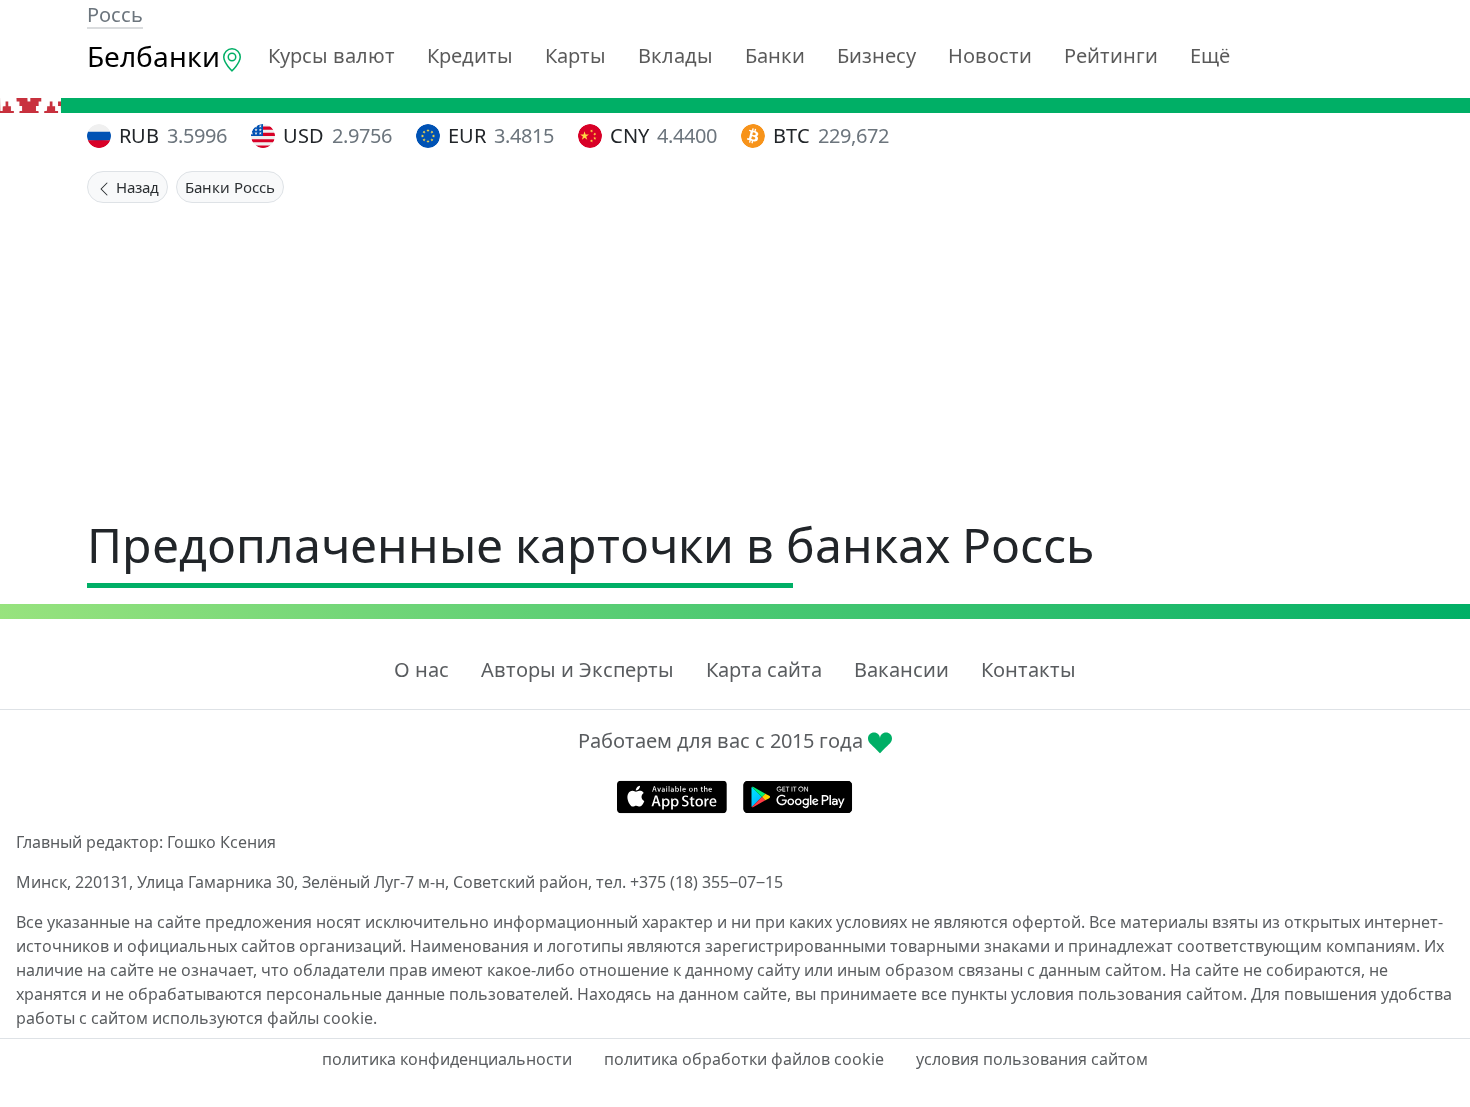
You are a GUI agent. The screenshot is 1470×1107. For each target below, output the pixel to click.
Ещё (1210, 55)
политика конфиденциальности (447, 1059)
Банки (775, 55)
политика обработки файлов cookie (744, 1059)
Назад (135, 187)
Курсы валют (331, 55)
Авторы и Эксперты (577, 669)
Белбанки (153, 56)
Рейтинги (1111, 55)
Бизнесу (876, 55)
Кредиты (470, 55)
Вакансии (901, 669)
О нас (421, 669)
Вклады (675, 55)
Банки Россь (230, 187)
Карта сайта (764, 669)
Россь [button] (115, 14)
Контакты (1028, 669)
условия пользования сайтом (1032, 1059)
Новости (990, 55)
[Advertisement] (735, 353)
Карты (575, 55)
